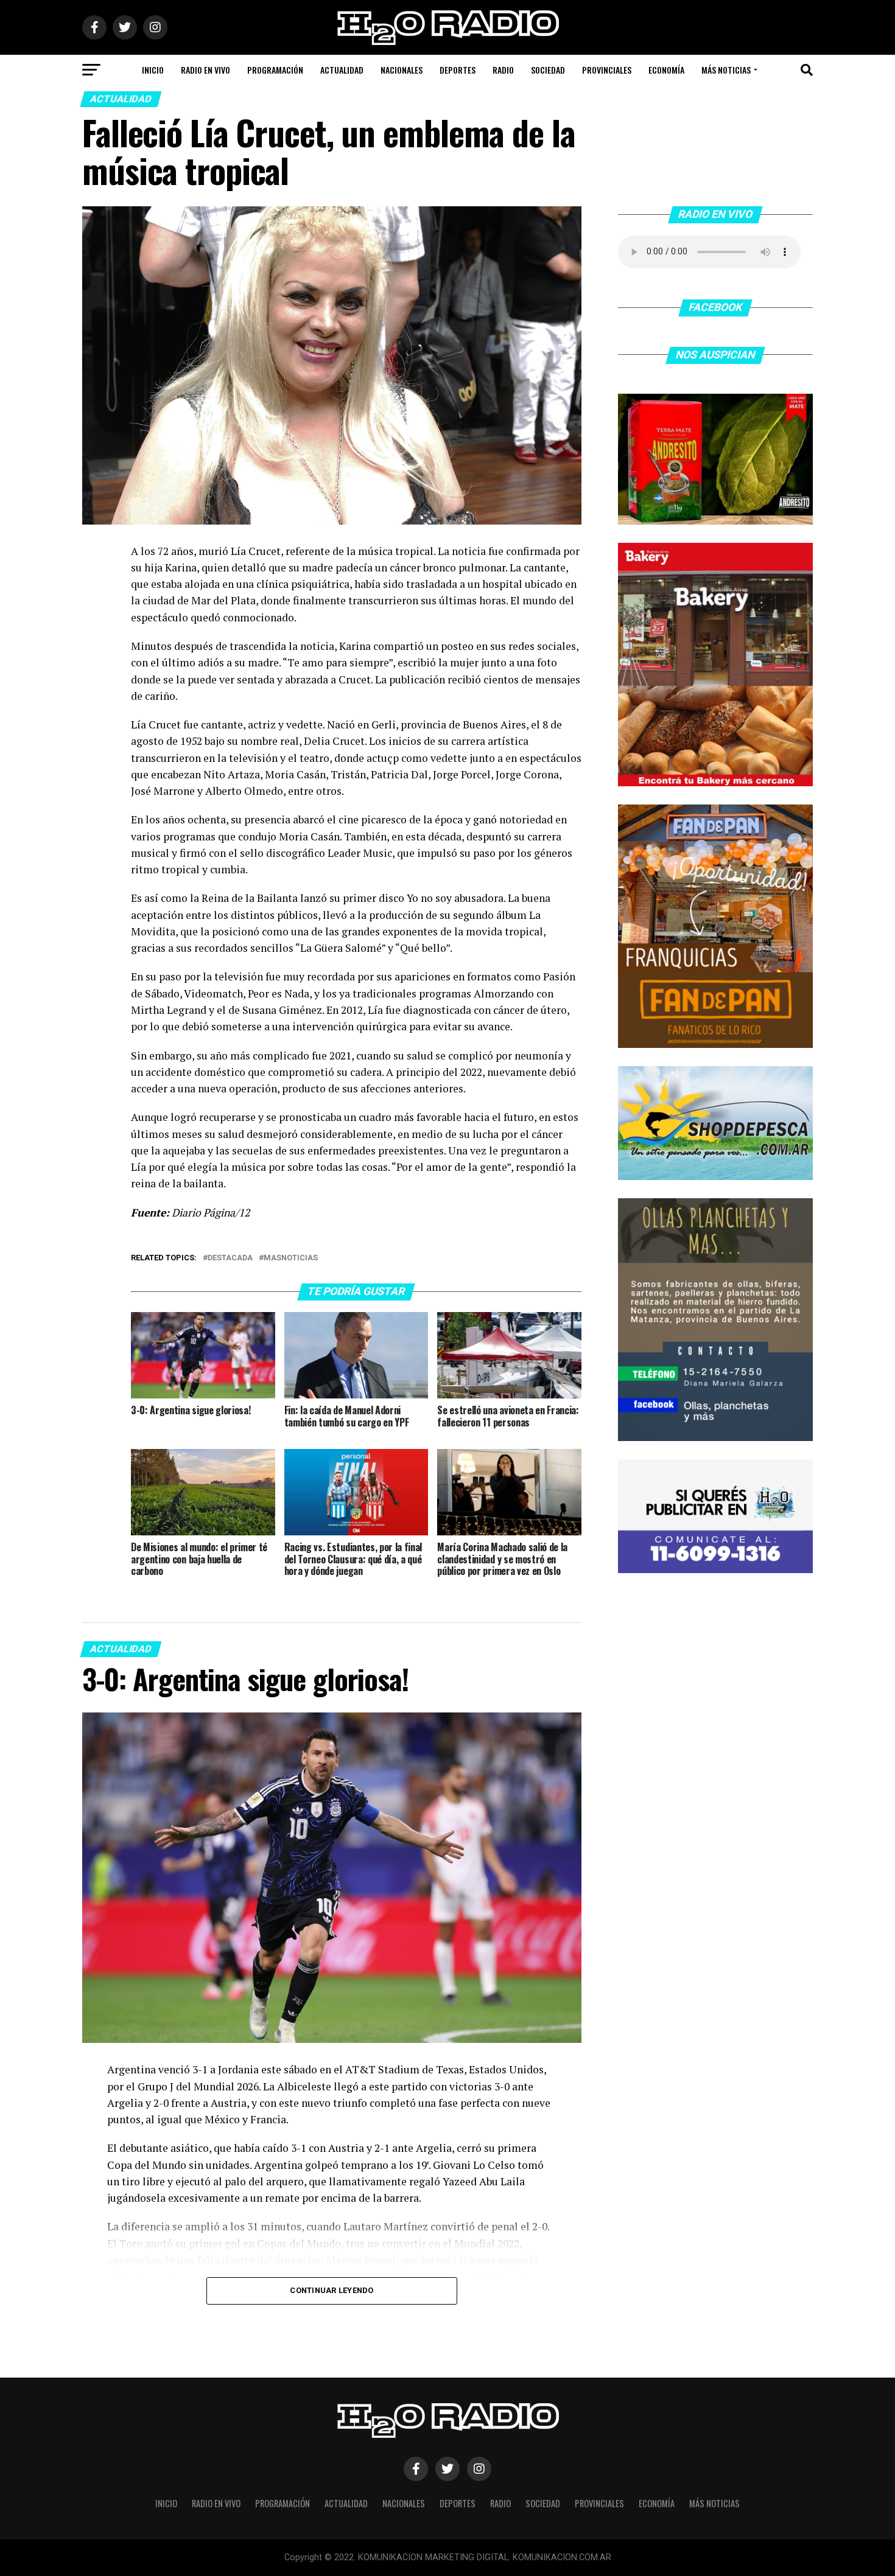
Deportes (458, 70)
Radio (503, 70)
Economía (666, 70)
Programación (275, 70)
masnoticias (291, 1258)
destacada (230, 1258)
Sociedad (548, 70)
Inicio (153, 70)
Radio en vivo (205, 70)
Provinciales (607, 70)
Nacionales (402, 70)
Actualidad (342, 70)
